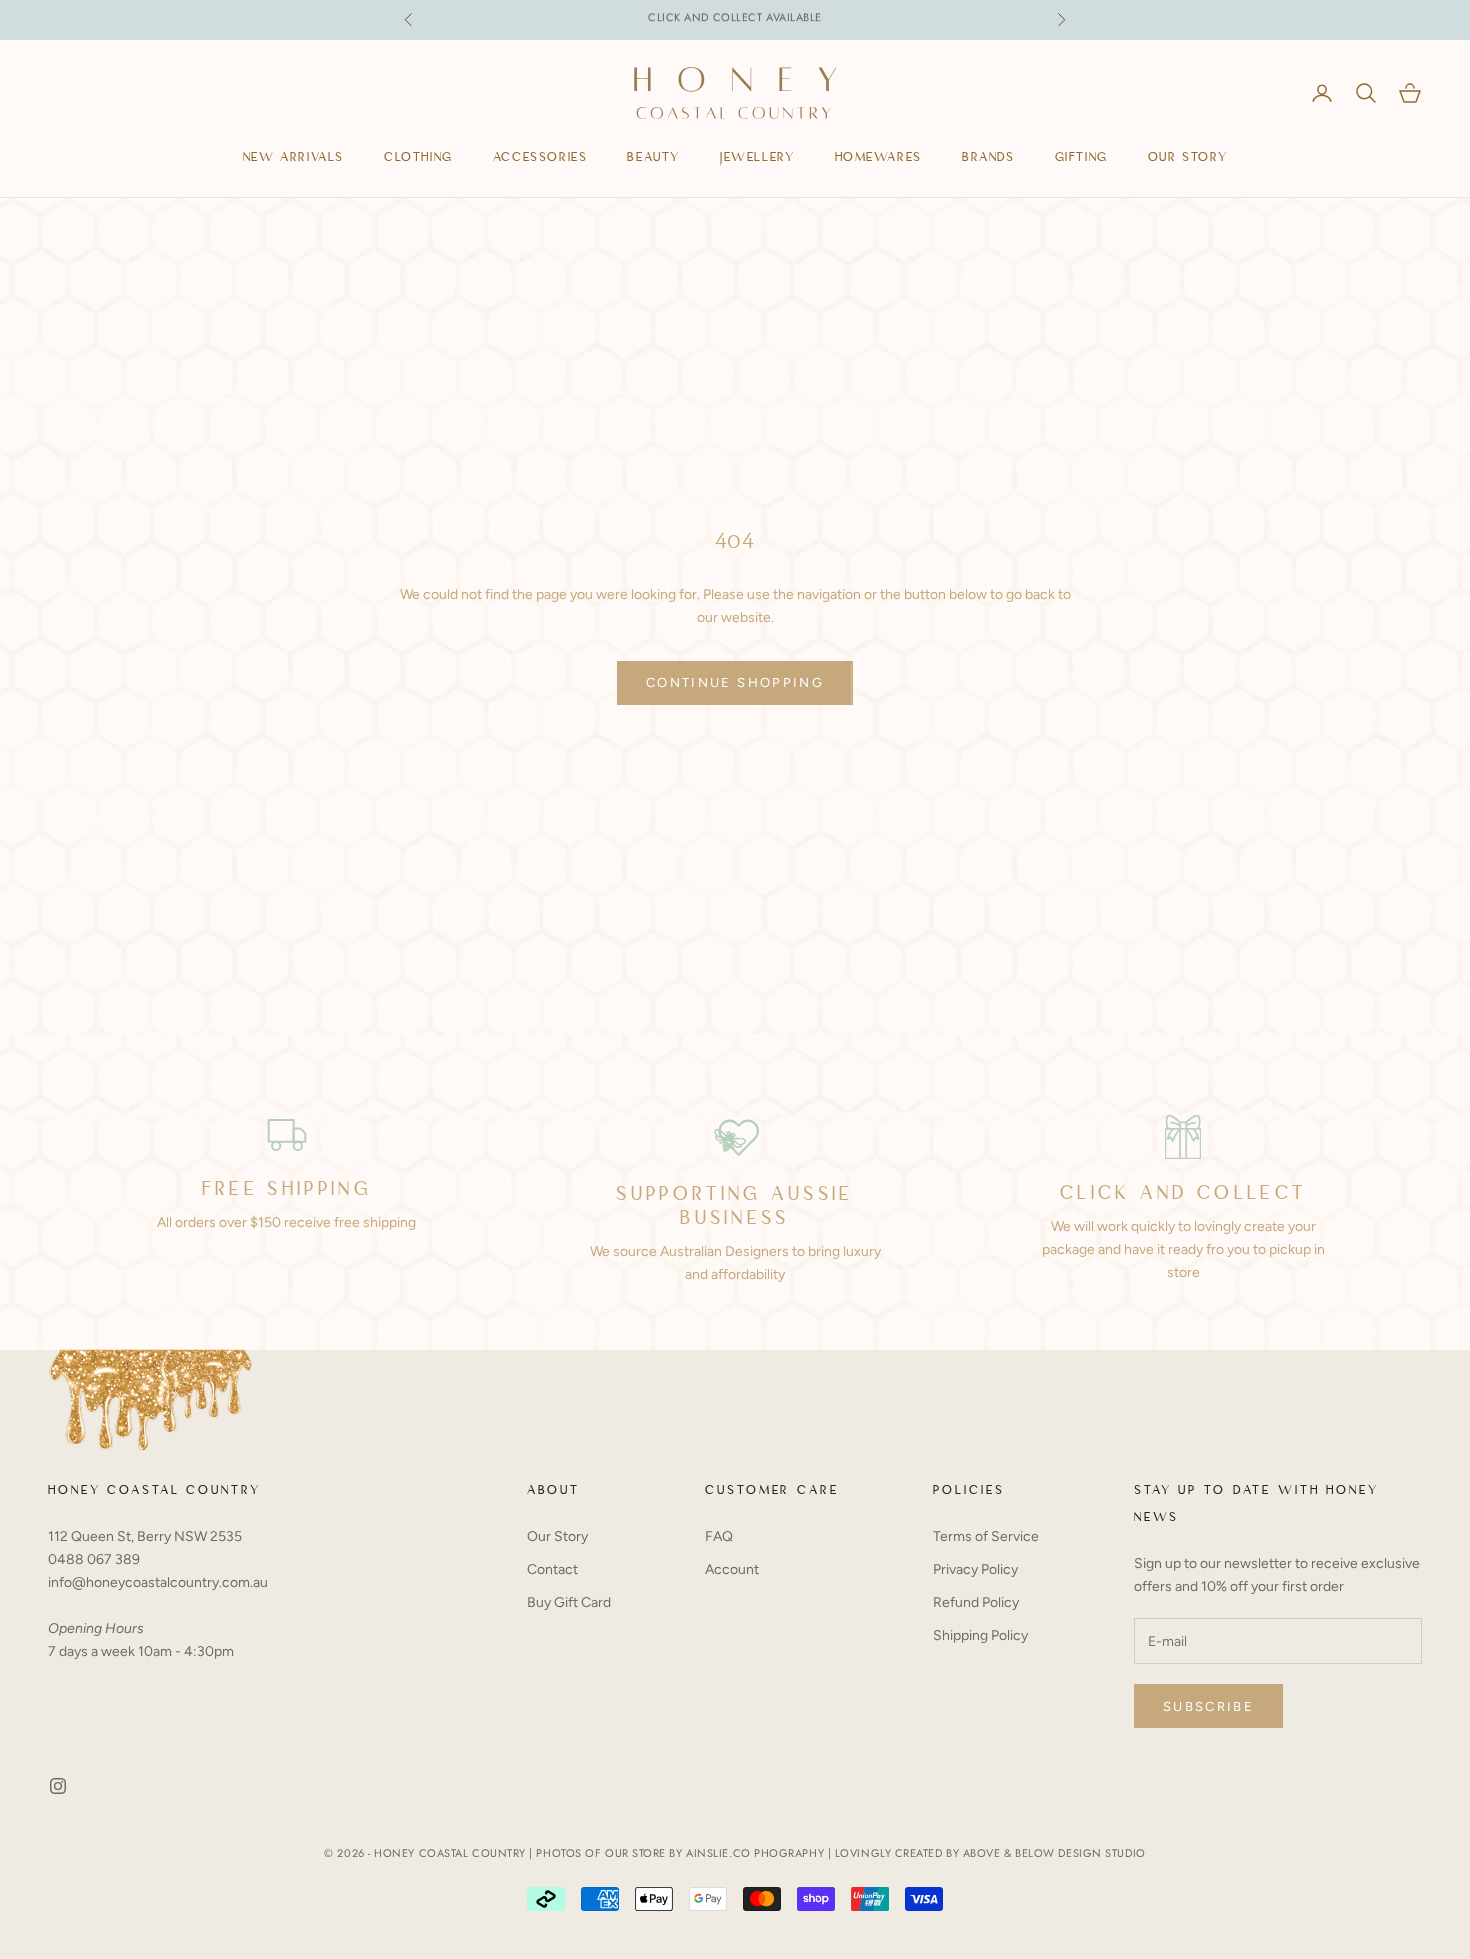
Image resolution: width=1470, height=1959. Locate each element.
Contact (552, 1569)
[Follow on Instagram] (58, 1786)
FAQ (719, 1536)
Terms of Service (986, 1536)
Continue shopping (735, 682)
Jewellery (757, 158)
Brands (988, 158)
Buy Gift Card (569, 1602)
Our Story (1187, 158)
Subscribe (1208, 1706)
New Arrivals (293, 158)
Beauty (653, 158)
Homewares (878, 158)
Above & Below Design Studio (1054, 1853)
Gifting (1081, 158)
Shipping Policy (980, 1635)
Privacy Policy (975, 1569)
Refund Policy (976, 1602)
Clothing (418, 158)
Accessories (540, 158)
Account (732, 1569)
